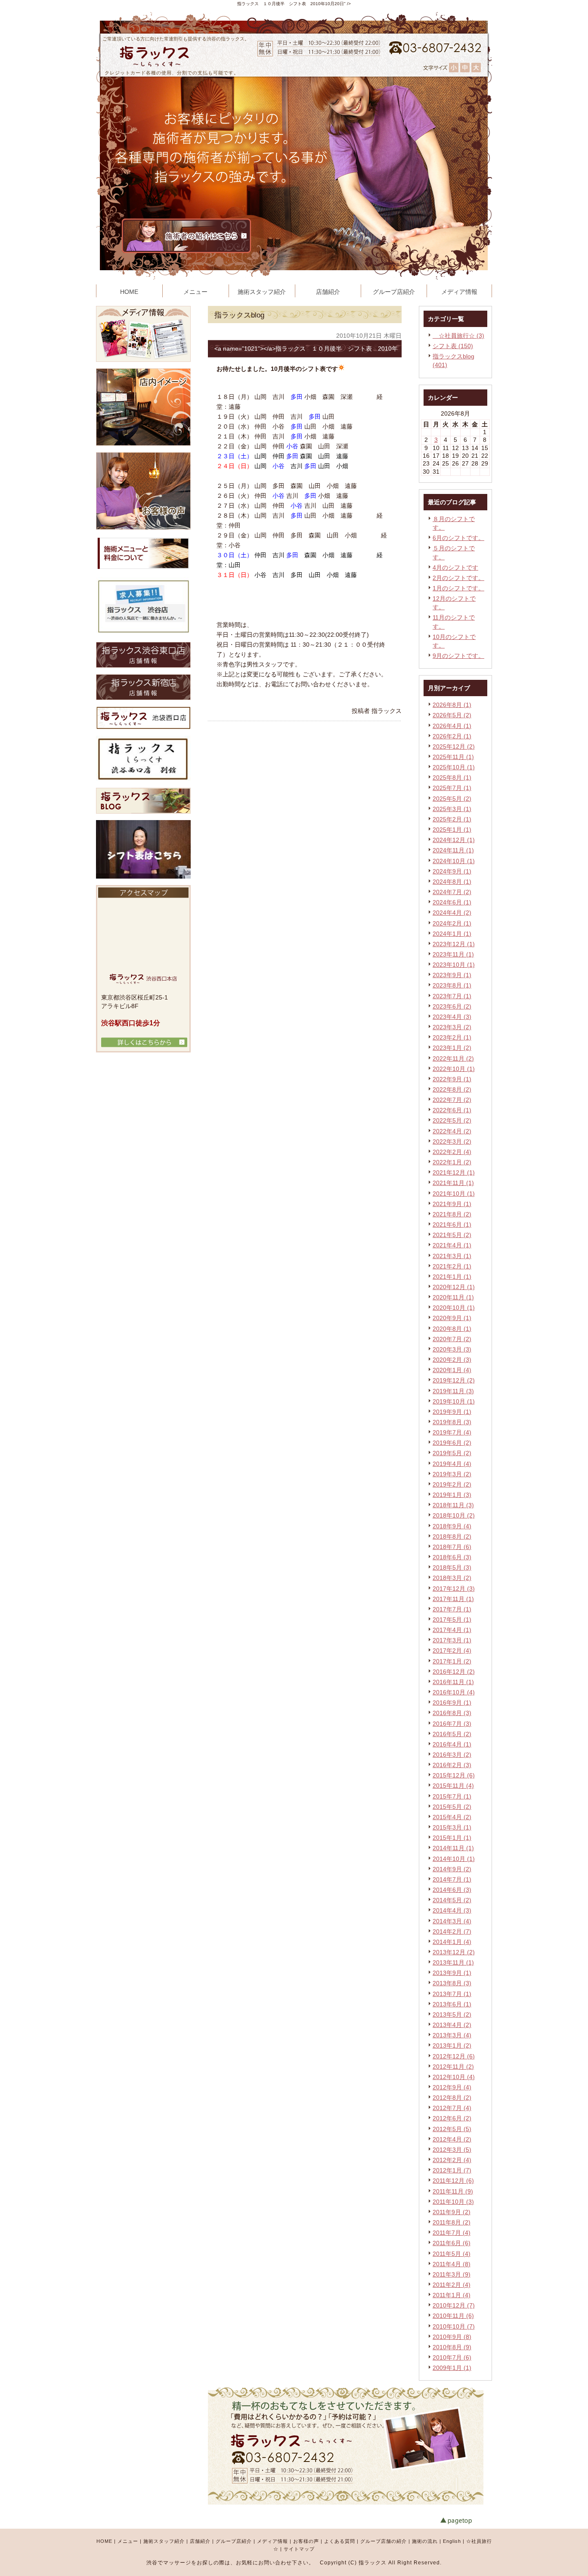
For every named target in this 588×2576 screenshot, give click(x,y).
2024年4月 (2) (452, 913)
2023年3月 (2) (452, 1027)
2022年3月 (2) (452, 1141)
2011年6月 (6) (452, 2243)
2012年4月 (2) (452, 2139)
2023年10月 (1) (454, 965)
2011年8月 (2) (452, 2222)
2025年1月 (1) (452, 830)
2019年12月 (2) (454, 1380)
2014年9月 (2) (452, 1869)
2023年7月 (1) (452, 996)
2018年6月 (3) (452, 1557)
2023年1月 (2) (452, 1048)
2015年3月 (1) (452, 1827)
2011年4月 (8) (452, 2264)
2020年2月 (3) (452, 1360)
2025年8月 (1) (452, 777)
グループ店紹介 (234, 2541)
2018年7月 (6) (452, 1547)
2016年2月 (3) (452, 1765)
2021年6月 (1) (452, 1225)
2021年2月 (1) (452, 1266)
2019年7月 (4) (452, 1432)
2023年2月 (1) (452, 1037)
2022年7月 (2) (452, 1100)
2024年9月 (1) (452, 871)
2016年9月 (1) (452, 1703)
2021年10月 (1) (454, 1194)
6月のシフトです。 (458, 538)
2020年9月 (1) (452, 1318)
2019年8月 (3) (452, 1422)
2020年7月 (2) (452, 1339)
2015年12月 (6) (454, 1775)
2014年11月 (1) (453, 1848)
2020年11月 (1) (453, 1297)
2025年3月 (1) (452, 809)
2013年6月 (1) (452, 2004)
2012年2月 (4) (452, 2160)
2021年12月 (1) (454, 1172)
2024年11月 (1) (453, 850)
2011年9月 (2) (452, 2212)
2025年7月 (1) (452, 788)
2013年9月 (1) (452, 1973)
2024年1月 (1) (452, 934)
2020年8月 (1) (452, 1329)
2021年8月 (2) (452, 1214)
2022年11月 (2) (453, 1058)
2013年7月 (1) (452, 1994)
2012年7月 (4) (452, 2108)
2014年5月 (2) (452, 1900)
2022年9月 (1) (452, 1079)
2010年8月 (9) (452, 2347)
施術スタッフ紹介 (164, 2541)
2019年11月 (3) (453, 1391)
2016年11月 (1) (453, 1682)
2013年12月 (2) (454, 1952)
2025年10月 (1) (454, 767)
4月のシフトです (455, 568)
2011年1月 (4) (452, 2295)
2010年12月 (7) (454, 2305)
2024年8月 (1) (452, 882)
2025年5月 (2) (452, 799)
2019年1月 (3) (452, 1495)
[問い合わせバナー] (346, 2502)
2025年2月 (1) (452, 819)
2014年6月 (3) (452, 1890)
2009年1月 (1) (452, 2368)
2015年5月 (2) (452, 1807)
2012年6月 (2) (452, 2118)
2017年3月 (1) (452, 1640)
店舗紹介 (200, 2541)
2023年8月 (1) (452, 985)
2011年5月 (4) (452, 2254)
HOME (104, 2541)
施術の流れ (425, 2541)
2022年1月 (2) (452, 1162)
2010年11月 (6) (453, 2316)
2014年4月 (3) (452, 1910)
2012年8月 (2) (452, 2098)
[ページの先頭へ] (466, 2521)
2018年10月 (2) (454, 1515)
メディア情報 (272, 2541)
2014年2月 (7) (452, 1931)
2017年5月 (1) (452, 1620)
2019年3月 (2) (452, 1474)
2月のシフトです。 (458, 578)
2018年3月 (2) (452, 1578)
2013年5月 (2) (452, 2015)
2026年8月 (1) (452, 705)
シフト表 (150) (453, 346)
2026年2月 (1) (452, 736)
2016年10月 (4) (454, 1692)
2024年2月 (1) (452, 923)
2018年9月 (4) (452, 1526)
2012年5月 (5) (452, 2129)
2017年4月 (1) (452, 1630)
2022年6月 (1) (452, 1110)
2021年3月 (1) (452, 1256)
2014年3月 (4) (452, 1921)
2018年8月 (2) (452, 1536)
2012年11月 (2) (453, 2067)
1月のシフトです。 (458, 588)
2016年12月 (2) (454, 1672)
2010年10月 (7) (454, 2326)
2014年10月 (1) (454, 1859)
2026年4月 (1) (452, 726)
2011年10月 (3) (453, 2202)
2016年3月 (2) (452, 1755)
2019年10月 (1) (454, 1401)
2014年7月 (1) (452, 1879)
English (452, 2541)
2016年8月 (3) (452, 1713)
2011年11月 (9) (453, 2191)
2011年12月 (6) (453, 2181)
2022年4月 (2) (452, 1131)
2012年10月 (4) (454, 2077)
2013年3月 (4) (452, 2035)
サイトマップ (299, 2549)
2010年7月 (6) (452, 2357)
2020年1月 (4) (452, 1370)
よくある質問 (340, 2541)
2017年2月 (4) (452, 1650)
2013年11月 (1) (453, 1962)
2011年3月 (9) (452, 2274)
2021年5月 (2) (452, 1235)
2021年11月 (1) (453, 1183)
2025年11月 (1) (453, 757)
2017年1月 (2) (452, 1661)
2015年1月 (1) (452, 1838)
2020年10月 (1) (454, 1308)
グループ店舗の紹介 (384, 2541)
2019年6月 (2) (452, 1443)
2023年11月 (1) (453, 954)
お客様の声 (306, 2541)
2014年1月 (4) (452, 1942)
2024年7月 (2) (452, 892)
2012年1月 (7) (452, 2170)
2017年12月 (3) (454, 1589)
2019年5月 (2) (452, 1453)
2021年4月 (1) (452, 1245)
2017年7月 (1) (452, 1609)
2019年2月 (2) (452, 1484)
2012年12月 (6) (454, 2056)
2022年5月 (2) (452, 1120)
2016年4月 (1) (452, 1744)
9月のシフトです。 (458, 656)
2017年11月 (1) (453, 1599)
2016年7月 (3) (452, 1724)
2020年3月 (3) (452, 1349)
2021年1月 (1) (452, 1277)
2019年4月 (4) (452, 1464)
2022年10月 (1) (454, 1069)
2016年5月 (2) (452, 1734)
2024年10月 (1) (454, 861)
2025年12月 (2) (454, 747)
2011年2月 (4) (452, 2285)
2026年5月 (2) (452, 715)
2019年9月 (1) (452, 1412)
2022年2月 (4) (452, 1152)
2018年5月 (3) (452, 1567)
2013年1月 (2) (452, 2045)
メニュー (128, 2541)
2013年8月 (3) (452, 1983)
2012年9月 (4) (452, 2087)
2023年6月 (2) (452, 1006)
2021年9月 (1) (452, 1204)
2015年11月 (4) (453, 1786)
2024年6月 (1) (452, 902)
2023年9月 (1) (452, 975)
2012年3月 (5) (452, 2150)
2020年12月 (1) (454, 1287)
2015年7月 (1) (452, 1796)
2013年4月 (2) (452, 2025)
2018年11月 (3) (453, 1505)
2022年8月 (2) (452, 1089)
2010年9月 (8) (452, 2337)
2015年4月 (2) (452, 1817)
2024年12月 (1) (454, 840)
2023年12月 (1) (454, 944)
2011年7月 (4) (452, 2233)
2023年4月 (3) (452, 1017)
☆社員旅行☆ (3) (458, 336)
